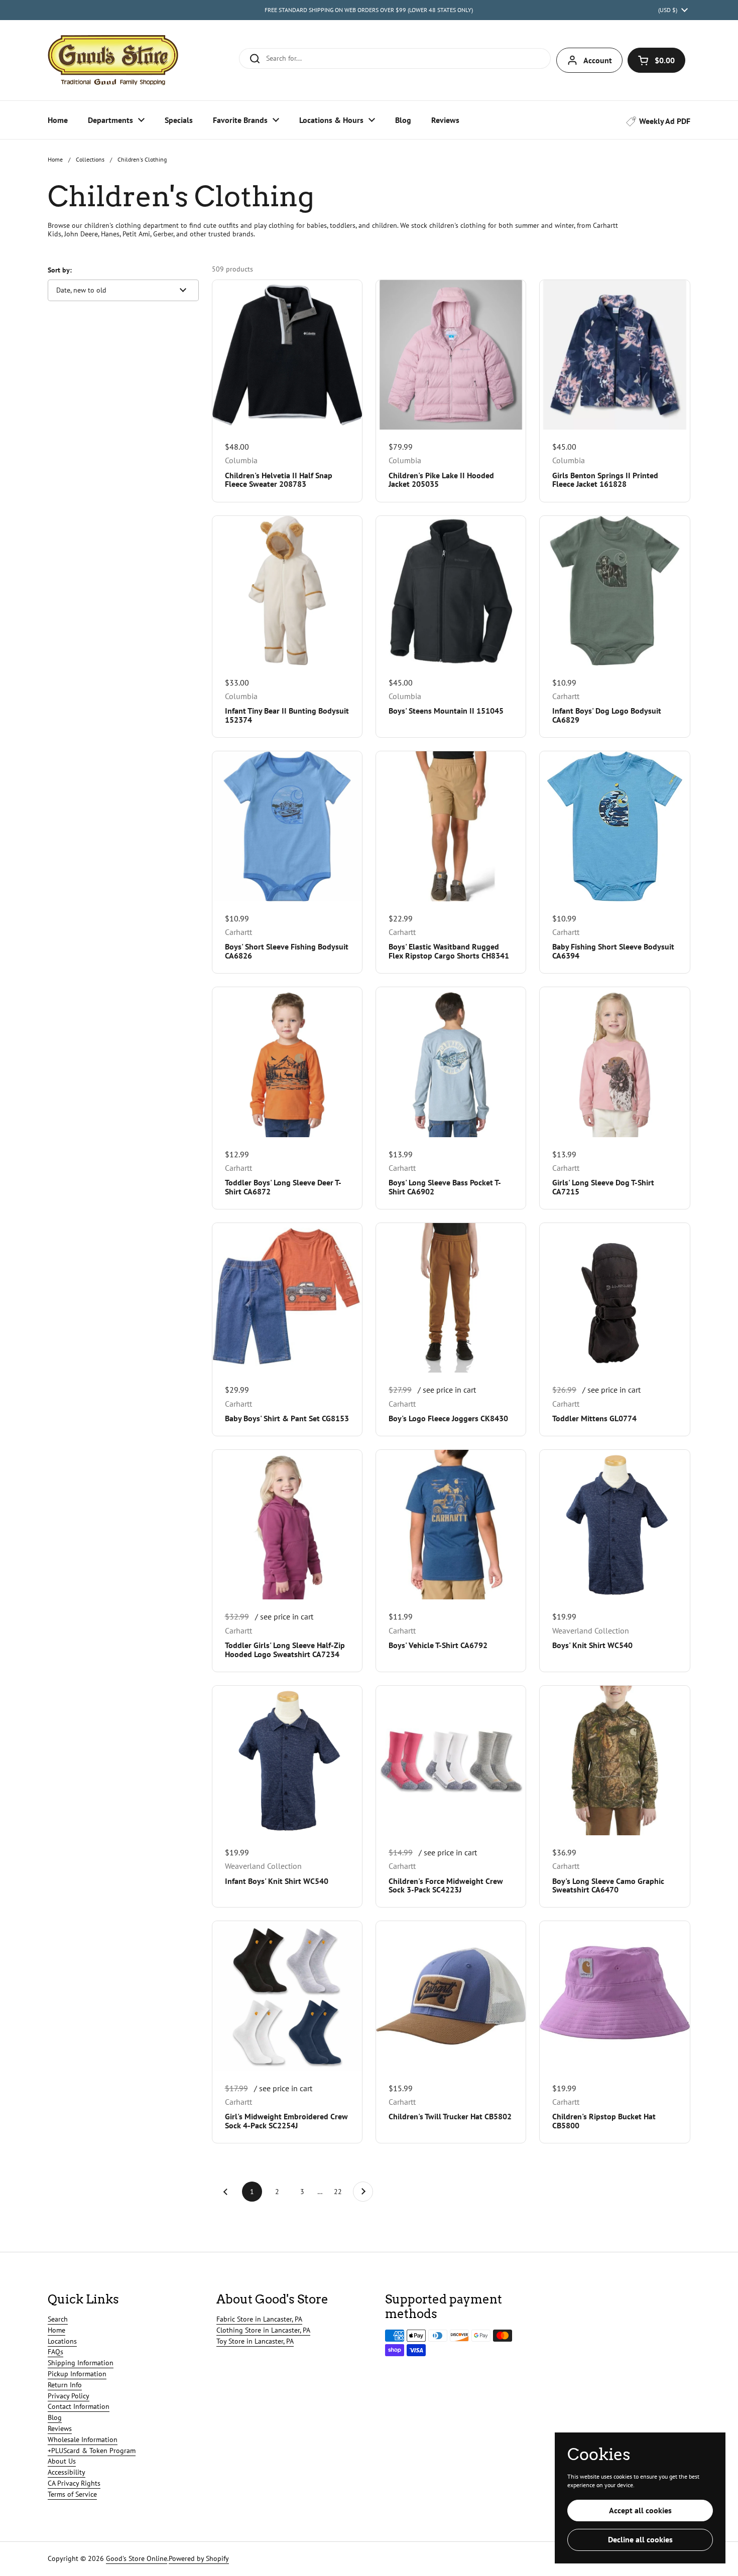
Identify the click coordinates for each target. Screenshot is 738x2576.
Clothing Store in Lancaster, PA (263, 2330)
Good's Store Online (137, 2558)
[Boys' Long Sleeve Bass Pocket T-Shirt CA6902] (451, 1062)
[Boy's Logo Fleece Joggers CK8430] (451, 1298)
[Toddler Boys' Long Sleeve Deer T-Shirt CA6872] (287, 1062)
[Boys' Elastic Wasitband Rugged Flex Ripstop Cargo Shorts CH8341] (451, 826)
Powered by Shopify (199, 2558)
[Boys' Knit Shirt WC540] (614, 1525)
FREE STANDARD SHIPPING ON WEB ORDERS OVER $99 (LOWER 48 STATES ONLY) (369, 10)
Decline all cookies (640, 2539)
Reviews (60, 2428)
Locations (62, 2341)
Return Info (65, 2385)
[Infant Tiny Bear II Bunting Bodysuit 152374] (287, 591)
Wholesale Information (83, 2439)
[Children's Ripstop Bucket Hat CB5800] (614, 1996)
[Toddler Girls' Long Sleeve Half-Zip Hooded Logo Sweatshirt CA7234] (287, 1525)
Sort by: (60, 270)
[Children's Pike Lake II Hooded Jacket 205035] (451, 355)
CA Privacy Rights (74, 2483)
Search (58, 2319)
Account (598, 60)
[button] (656, 60)
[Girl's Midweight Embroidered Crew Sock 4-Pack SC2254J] (287, 1996)
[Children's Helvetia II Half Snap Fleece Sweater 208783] (287, 355)
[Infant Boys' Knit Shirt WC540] (287, 1760)
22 (341, 2192)
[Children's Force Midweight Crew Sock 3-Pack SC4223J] (451, 1760)
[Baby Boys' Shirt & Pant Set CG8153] (287, 1298)
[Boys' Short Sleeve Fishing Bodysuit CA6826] (287, 826)
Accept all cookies (640, 2510)
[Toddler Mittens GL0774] (614, 1298)
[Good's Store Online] (113, 60)
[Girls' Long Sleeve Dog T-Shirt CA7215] (614, 1062)
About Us (62, 2461)
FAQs (55, 2352)
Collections (90, 159)
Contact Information (79, 2406)
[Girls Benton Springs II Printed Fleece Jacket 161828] (614, 355)
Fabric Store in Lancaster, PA (259, 2319)
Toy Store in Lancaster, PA (255, 2341)
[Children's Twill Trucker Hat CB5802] (451, 1996)
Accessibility (67, 2472)
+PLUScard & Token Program (92, 2451)
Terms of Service (72, 2494)
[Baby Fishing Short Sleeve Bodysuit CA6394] (614, 826)
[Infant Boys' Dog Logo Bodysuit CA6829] (614, 591)
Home (55, 159)
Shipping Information (81, 2363)
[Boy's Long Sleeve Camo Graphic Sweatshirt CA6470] (614, 1760)
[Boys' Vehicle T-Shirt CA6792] (451, 1525)
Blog (55, 2417)
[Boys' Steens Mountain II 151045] (451, 591)
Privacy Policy (69, 2396)
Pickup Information (77, 2374)
